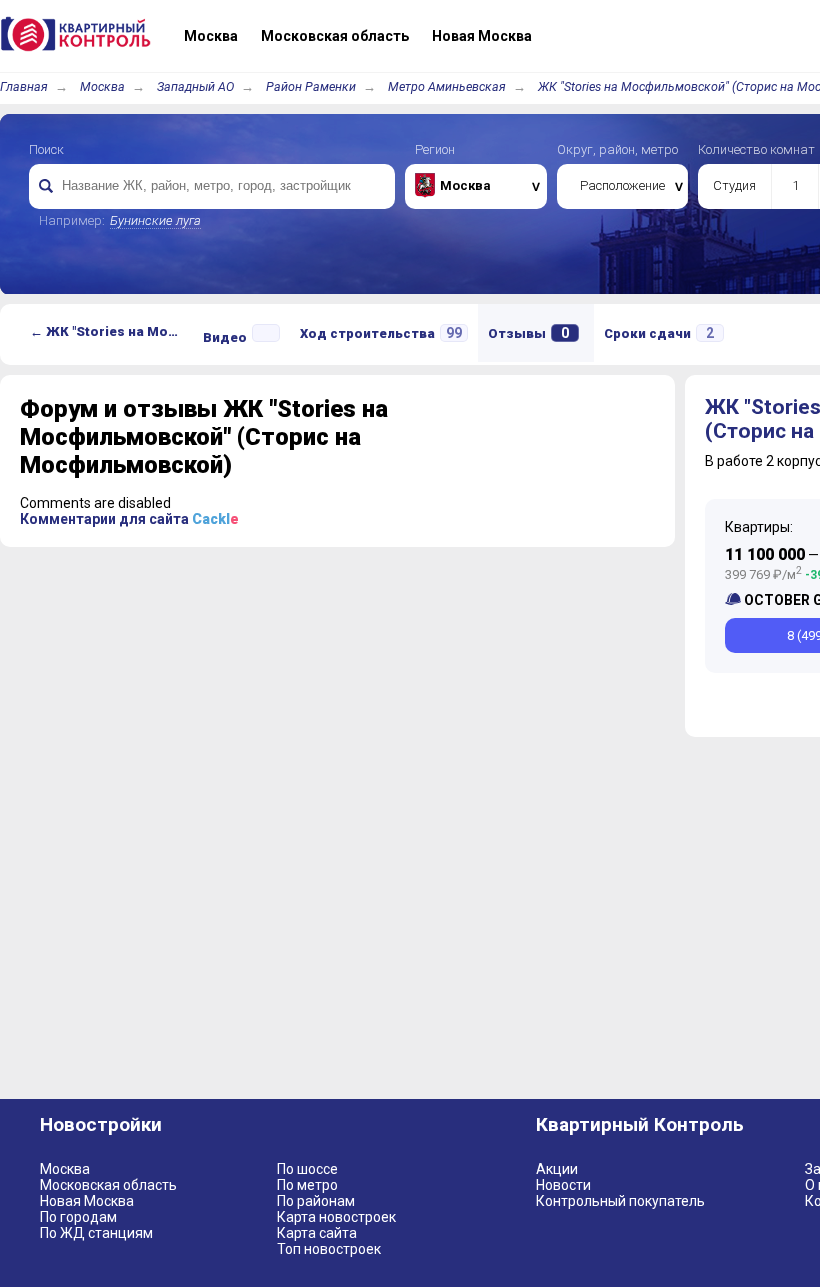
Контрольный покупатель (620, 1201)
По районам (316, 1201)
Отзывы (528, 333)
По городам (78, 1217)
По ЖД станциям (96, 1233)
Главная (24, 86)
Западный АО (195, 86)
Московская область (108, 1185)
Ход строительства (381, 333)
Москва (102, 86)
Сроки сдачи (659, 333)
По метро (307, 1185)
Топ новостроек (329, 1249)
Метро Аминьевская (447, 86)
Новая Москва (87, 1201)
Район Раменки (311, 86)
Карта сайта (317, 1233)
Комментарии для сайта (129, 519)
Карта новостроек (336, 1217)
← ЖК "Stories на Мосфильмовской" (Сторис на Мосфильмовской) (111, 331)
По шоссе (307, 1169)
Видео (225, 337)
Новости (563, 1185)
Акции (557, 1169)
